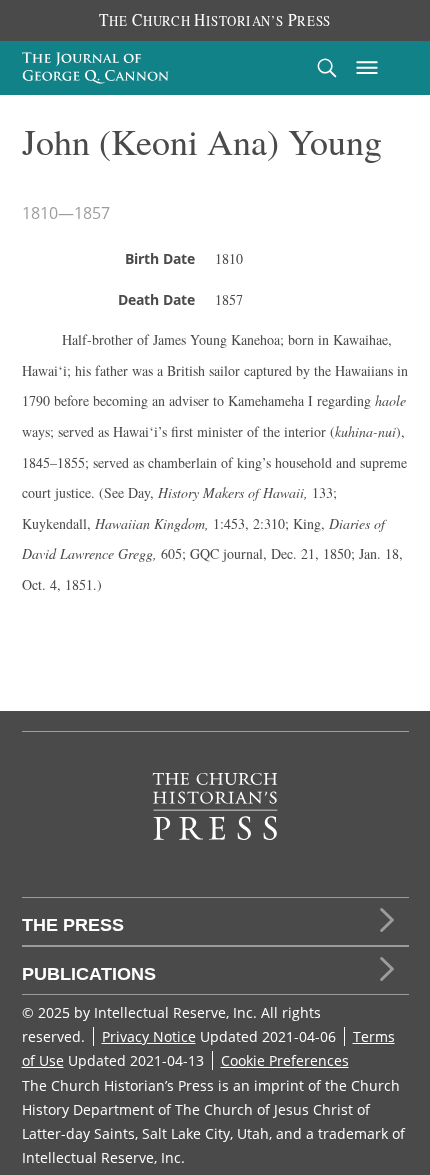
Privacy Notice (149, 1036)
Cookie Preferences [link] (285, 1060)
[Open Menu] (367, 68)
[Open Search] (327, 67)
